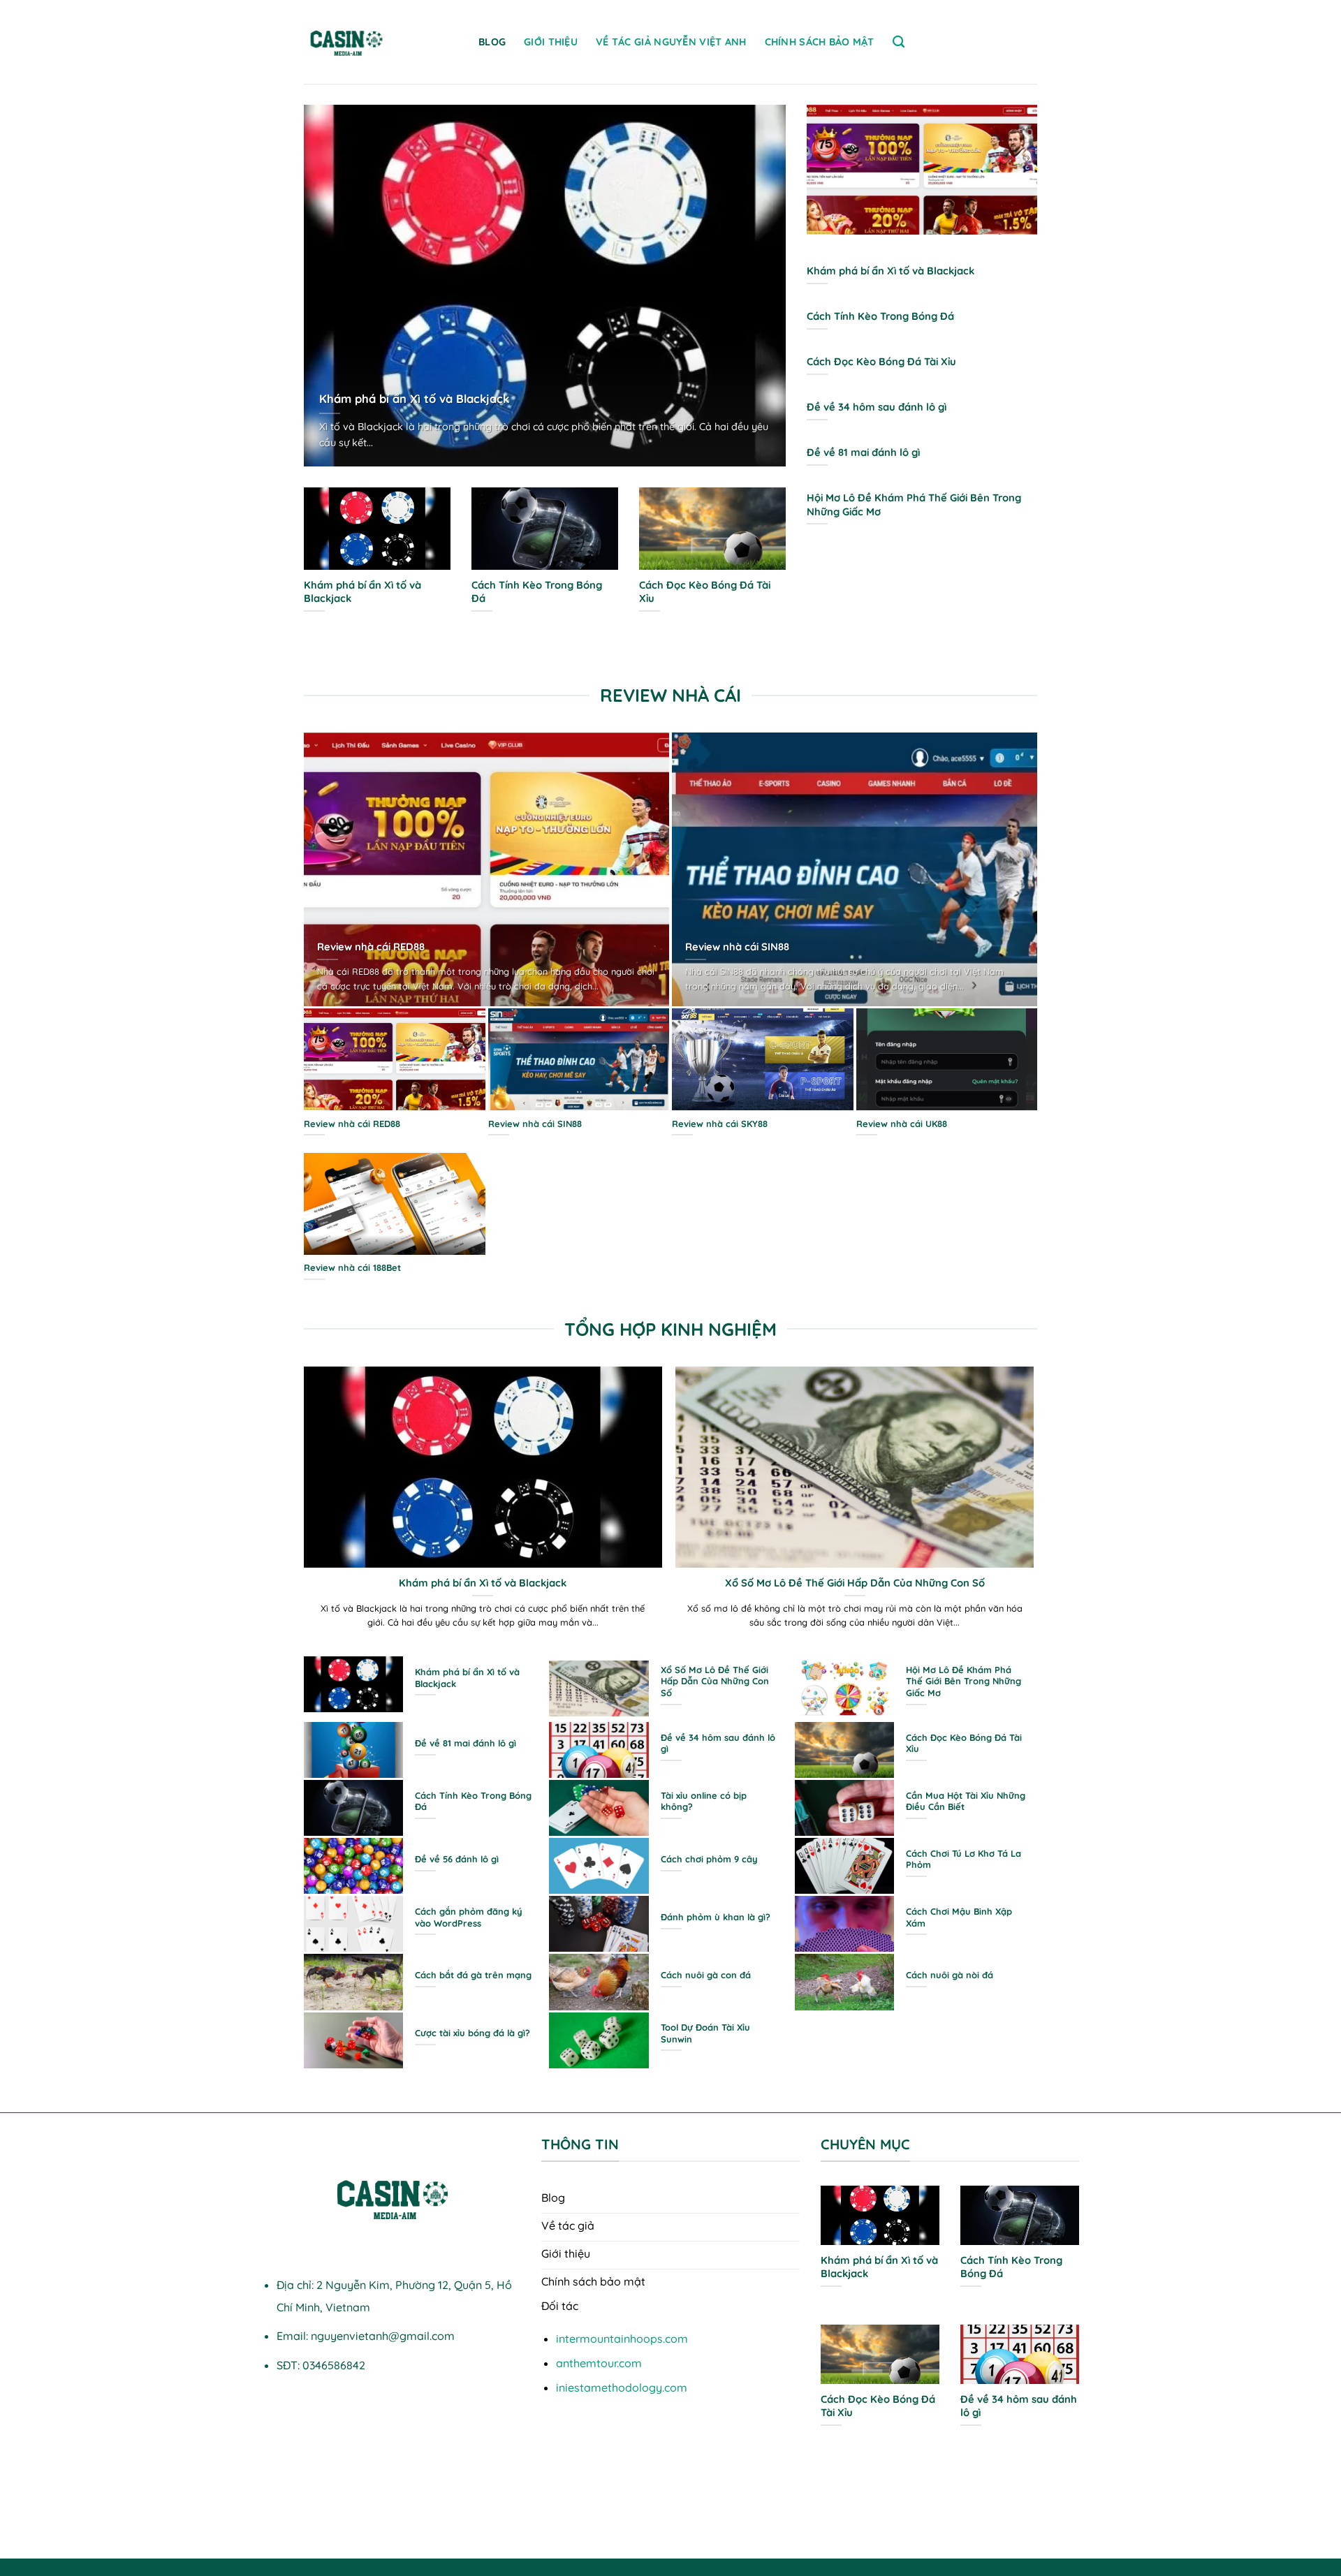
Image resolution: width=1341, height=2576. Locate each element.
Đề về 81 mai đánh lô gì (863, 452)
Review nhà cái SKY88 (720, 1124)
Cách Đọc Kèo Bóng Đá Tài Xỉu (705, 591)
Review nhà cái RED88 (371, 947)
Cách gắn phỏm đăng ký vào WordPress (469, 1917)
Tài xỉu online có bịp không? (704, 1801)
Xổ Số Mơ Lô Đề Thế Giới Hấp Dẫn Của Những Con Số (855, 1583)
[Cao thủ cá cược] (381, 42)
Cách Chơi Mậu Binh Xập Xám (959, 1917)
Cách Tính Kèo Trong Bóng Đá (537, 591)
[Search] (899, 42)
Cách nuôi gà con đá (706, 1975)
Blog (492, 42)
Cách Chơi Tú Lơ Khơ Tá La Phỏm (963, 1859)
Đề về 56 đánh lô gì (457, 1859)
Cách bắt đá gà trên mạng (473, 1975)
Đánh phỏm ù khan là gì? (716, 1917)
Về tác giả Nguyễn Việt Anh (671, 42)
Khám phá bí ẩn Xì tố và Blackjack (414, 398)
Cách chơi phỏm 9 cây (709, 1859)
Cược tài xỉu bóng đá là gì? (472, 2033)
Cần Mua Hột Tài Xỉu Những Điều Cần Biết (966, 1801)
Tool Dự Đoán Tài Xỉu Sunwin (705, 2033)
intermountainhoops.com (622, 2339)
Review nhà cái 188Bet (352, 1267)
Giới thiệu (551, 42)
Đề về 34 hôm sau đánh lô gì (877, 407)
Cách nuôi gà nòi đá (950, 1975)
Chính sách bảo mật (820, 42)
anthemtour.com (599, 2363)
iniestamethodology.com (622, 2387)
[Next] (789, 295)
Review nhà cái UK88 (902, 1124)
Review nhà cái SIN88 (737, 947)
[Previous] (301, 295)
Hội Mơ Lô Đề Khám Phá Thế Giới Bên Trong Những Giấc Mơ (914, 504)
